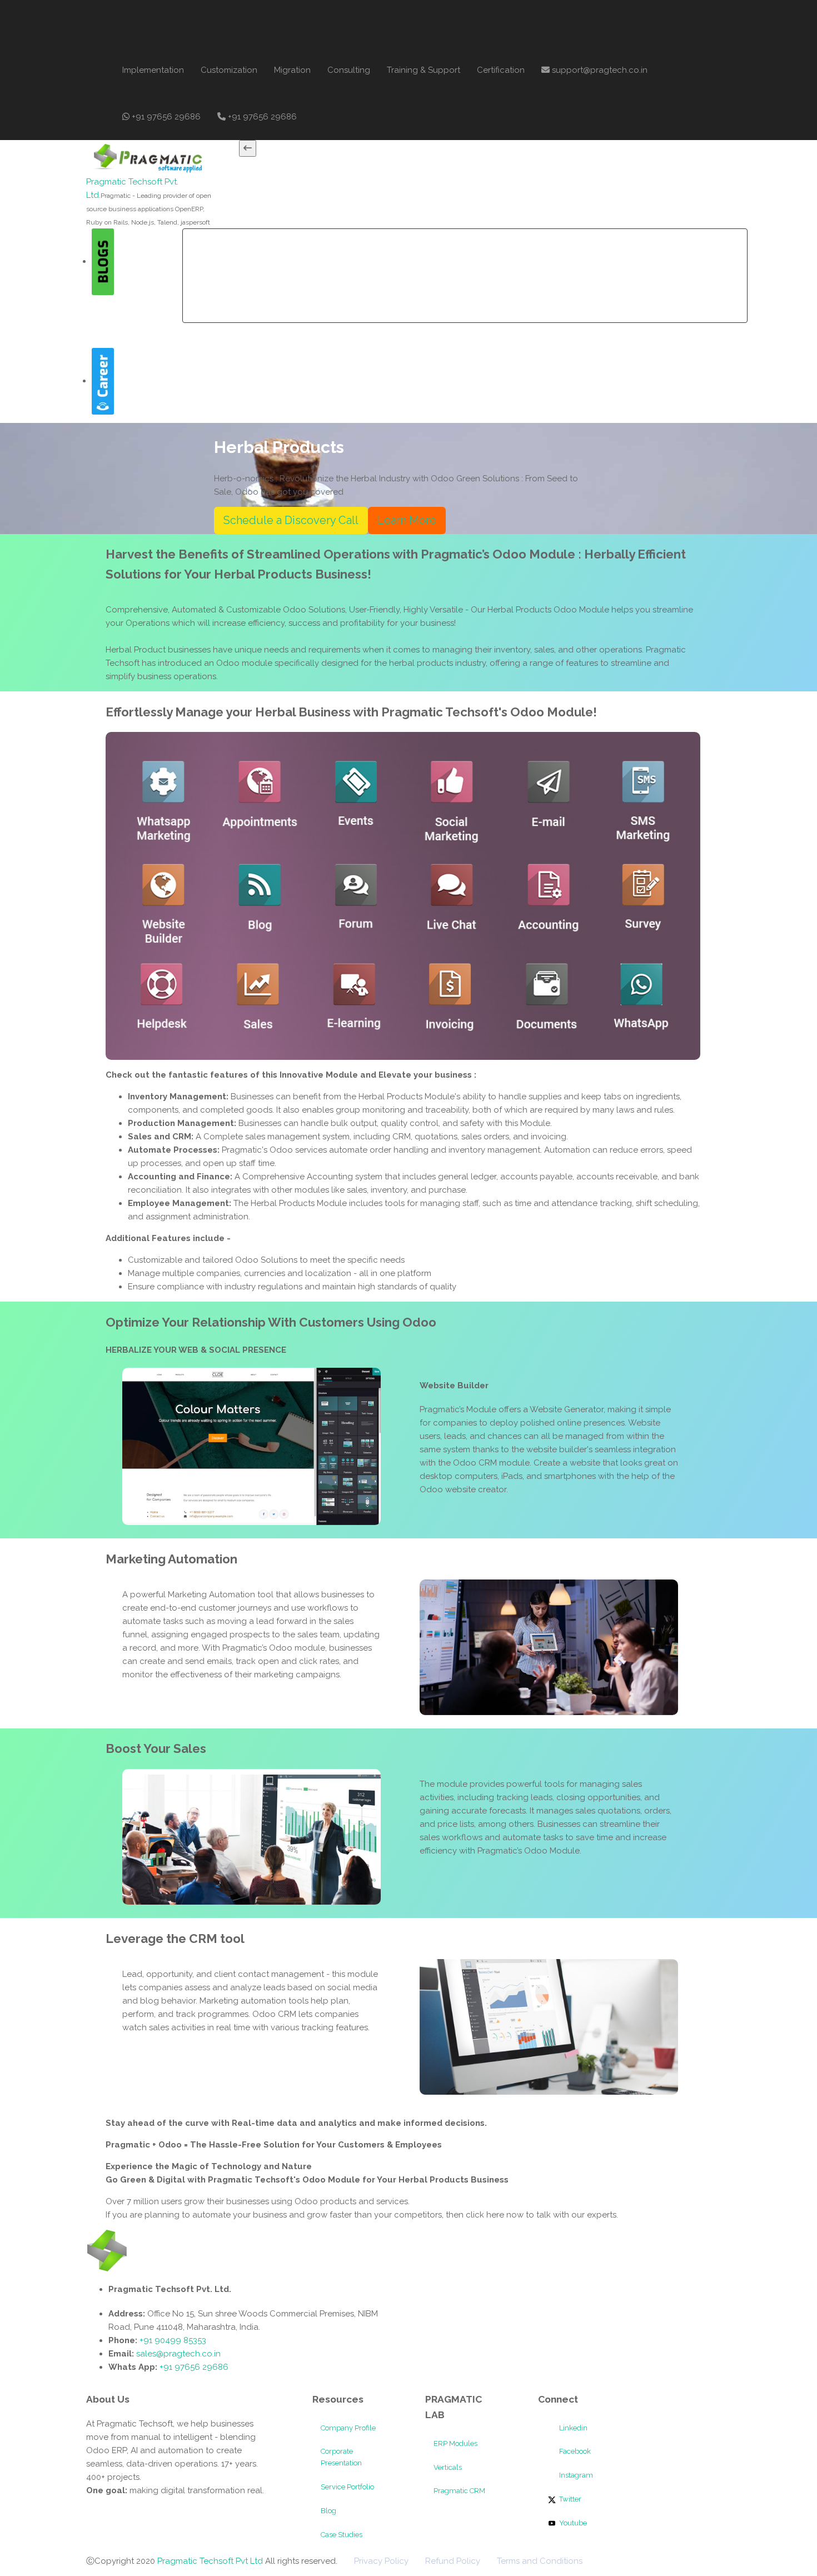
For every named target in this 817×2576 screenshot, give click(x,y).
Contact (628, 252)
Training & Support (424, 70)
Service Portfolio (347, 2487)
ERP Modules (455, 2443)
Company (251, 252)
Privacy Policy (381, 2561)
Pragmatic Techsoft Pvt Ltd (211, 2561)
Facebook (574, 2451)
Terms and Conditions (540, 2561)
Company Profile (348, 2428)
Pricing (497, 252)
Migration (292, 70)
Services (310, 252)
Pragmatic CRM (459, 2491)
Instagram (575, 2475)
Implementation (153, 70)
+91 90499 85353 (172, 2340)
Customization (229, 70)
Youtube (572, 2523)
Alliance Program (561, 252)
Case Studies (342, 2535)
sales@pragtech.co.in (178, 2354)
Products (367, 252)
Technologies (435, 252)
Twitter (569, 2499)
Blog (328, 2511)
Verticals (448, 2467)
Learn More (407, 520)
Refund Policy (453, 2561)
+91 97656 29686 (165, 117)
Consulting (349, 70)
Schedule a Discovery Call (291, 520)
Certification (501, 70)
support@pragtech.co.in (599, 70)
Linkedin (572, 2428)
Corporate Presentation (341, 2457)
